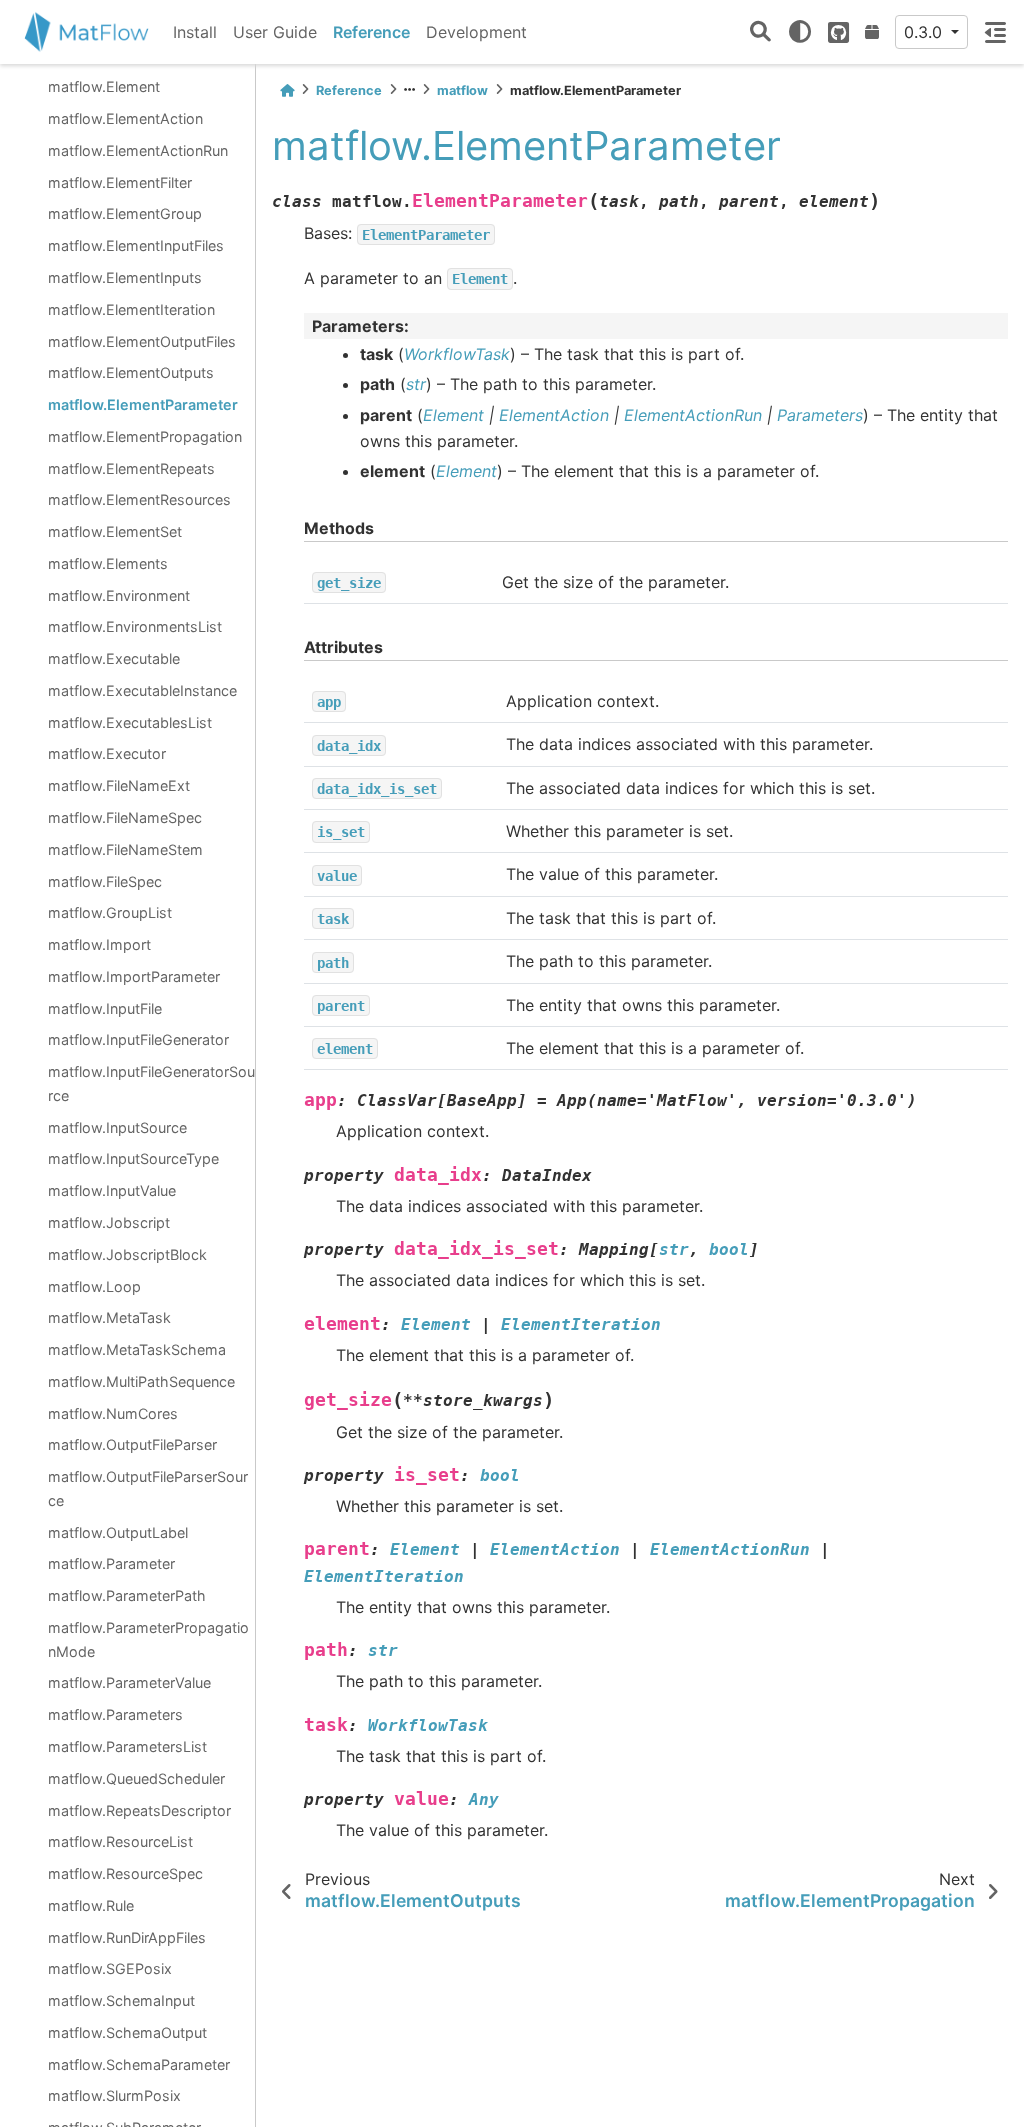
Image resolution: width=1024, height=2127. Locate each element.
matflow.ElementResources (139, 499)
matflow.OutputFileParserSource (148, 1488)
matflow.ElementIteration (131, 309)
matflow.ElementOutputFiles (142, 341)
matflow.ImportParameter (134, 976)
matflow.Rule (91, 1905)
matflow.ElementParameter (143, 404)
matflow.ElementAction (125, 118)
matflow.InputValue (112, 1190)
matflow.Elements (108, 563)
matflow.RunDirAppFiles (127, 1937)
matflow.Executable (114, 658)
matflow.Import (99, 944)
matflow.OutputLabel (118, 1532)
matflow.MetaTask (109, 1317)
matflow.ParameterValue (129, 1682)
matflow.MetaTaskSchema (137, 1349)
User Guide (275, 32)
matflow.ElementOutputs (131, 372)
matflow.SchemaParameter (139, 2064)
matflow (462, 90)
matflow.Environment (119, 595)
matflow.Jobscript (109, 1222)
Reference (371, 32)
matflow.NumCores (113, 1413)
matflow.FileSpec (105, 881)
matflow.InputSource (117, 1127)
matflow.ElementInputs (125, 277)
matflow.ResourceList (120, 1841)
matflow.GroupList (110, 912)
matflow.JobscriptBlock (127, 1254)
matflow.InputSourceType (133, 1158)
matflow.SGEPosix (110, 1968)
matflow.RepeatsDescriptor (139, 1810)
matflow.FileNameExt (119, 785)
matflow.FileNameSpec (125, 817)
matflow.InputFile (105, 1008)
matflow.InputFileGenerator (138, 1039)
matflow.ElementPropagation (145, 436)
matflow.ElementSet (115, 531)
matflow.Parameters (115, 1714)
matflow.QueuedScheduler (136, 1778)
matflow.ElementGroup (125, 213)
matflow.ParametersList (127, 1746)
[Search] (760, 32)
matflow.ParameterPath (127, 1595)
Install (195, 32)
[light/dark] (800, 32)
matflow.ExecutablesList (130, 722)
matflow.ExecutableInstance (142, 690)
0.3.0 (925, 32)
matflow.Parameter (111, 1563)
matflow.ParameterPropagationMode (148, 1639)
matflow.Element (104, 86)
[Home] (287, 90)
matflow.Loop (94, 1286)
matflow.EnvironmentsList (135, 626)
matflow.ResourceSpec (125, 1873)
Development (476, 32)
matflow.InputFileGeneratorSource (151, 1083)
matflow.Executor (107, 753)
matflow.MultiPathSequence (141, 1381)
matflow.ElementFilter (120, 182)
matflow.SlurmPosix (114, 2095)
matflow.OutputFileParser (132, 1444)
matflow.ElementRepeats (131, 468)
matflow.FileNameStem (125, 849)
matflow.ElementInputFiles (136, 245)
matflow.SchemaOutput (127, 2032)
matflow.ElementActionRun (138, 150)
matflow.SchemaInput (121, 2000)
